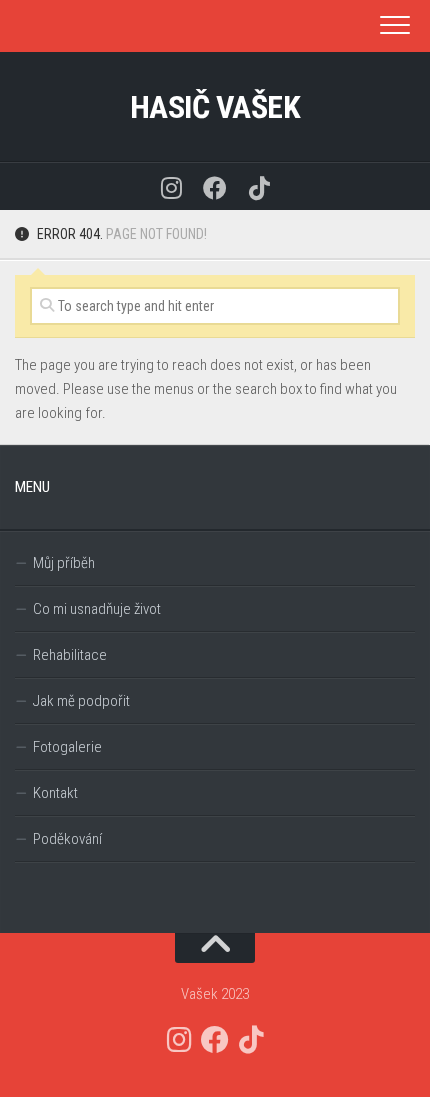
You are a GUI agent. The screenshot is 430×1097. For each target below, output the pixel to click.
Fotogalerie (67, 747)
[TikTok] (259, 186)
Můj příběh (64, 563)
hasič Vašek (215, 107)
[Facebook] (215, 186)
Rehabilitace (70, 655)
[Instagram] (171, 186)
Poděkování (67, 839)
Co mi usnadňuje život (97, 609)
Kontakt (55, 793)
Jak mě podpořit (81, 701)
